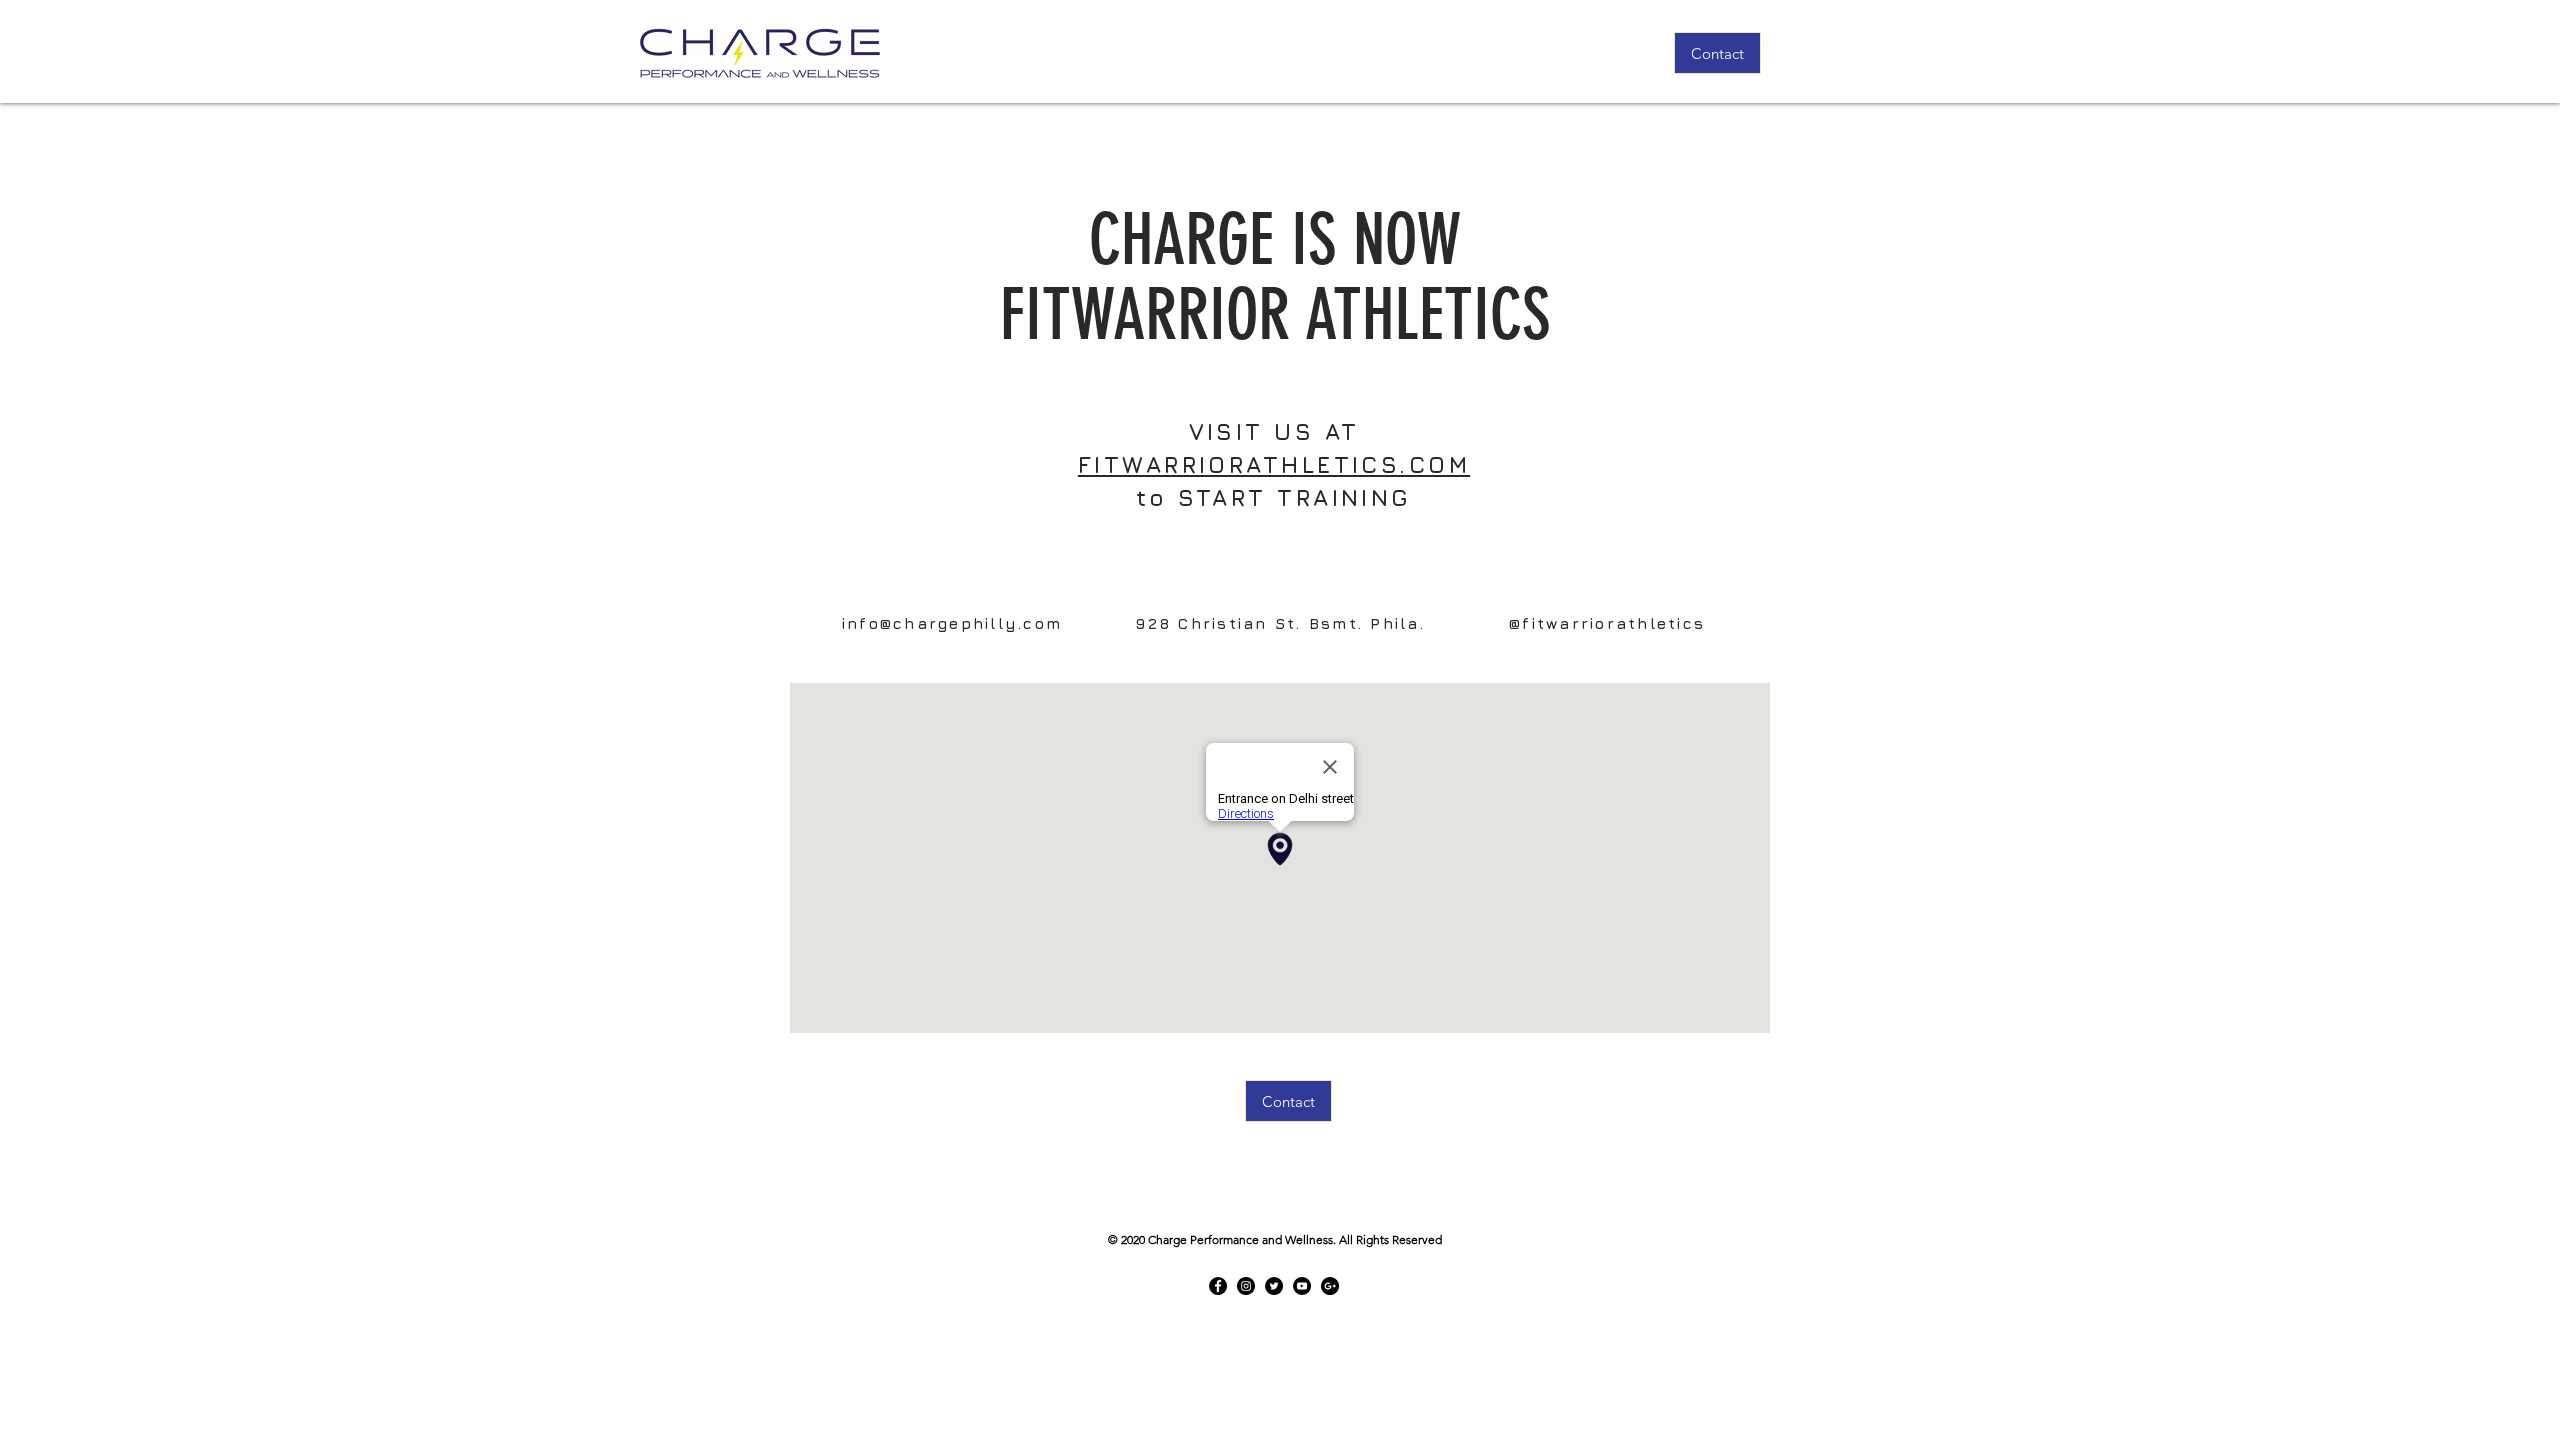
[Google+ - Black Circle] (1330, 1286)
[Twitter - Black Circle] (1274, 1286)
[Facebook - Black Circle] (1218, 1286)
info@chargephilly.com (952, 623)
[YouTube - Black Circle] (1302, 1286)
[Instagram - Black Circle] (1246, 1286)
